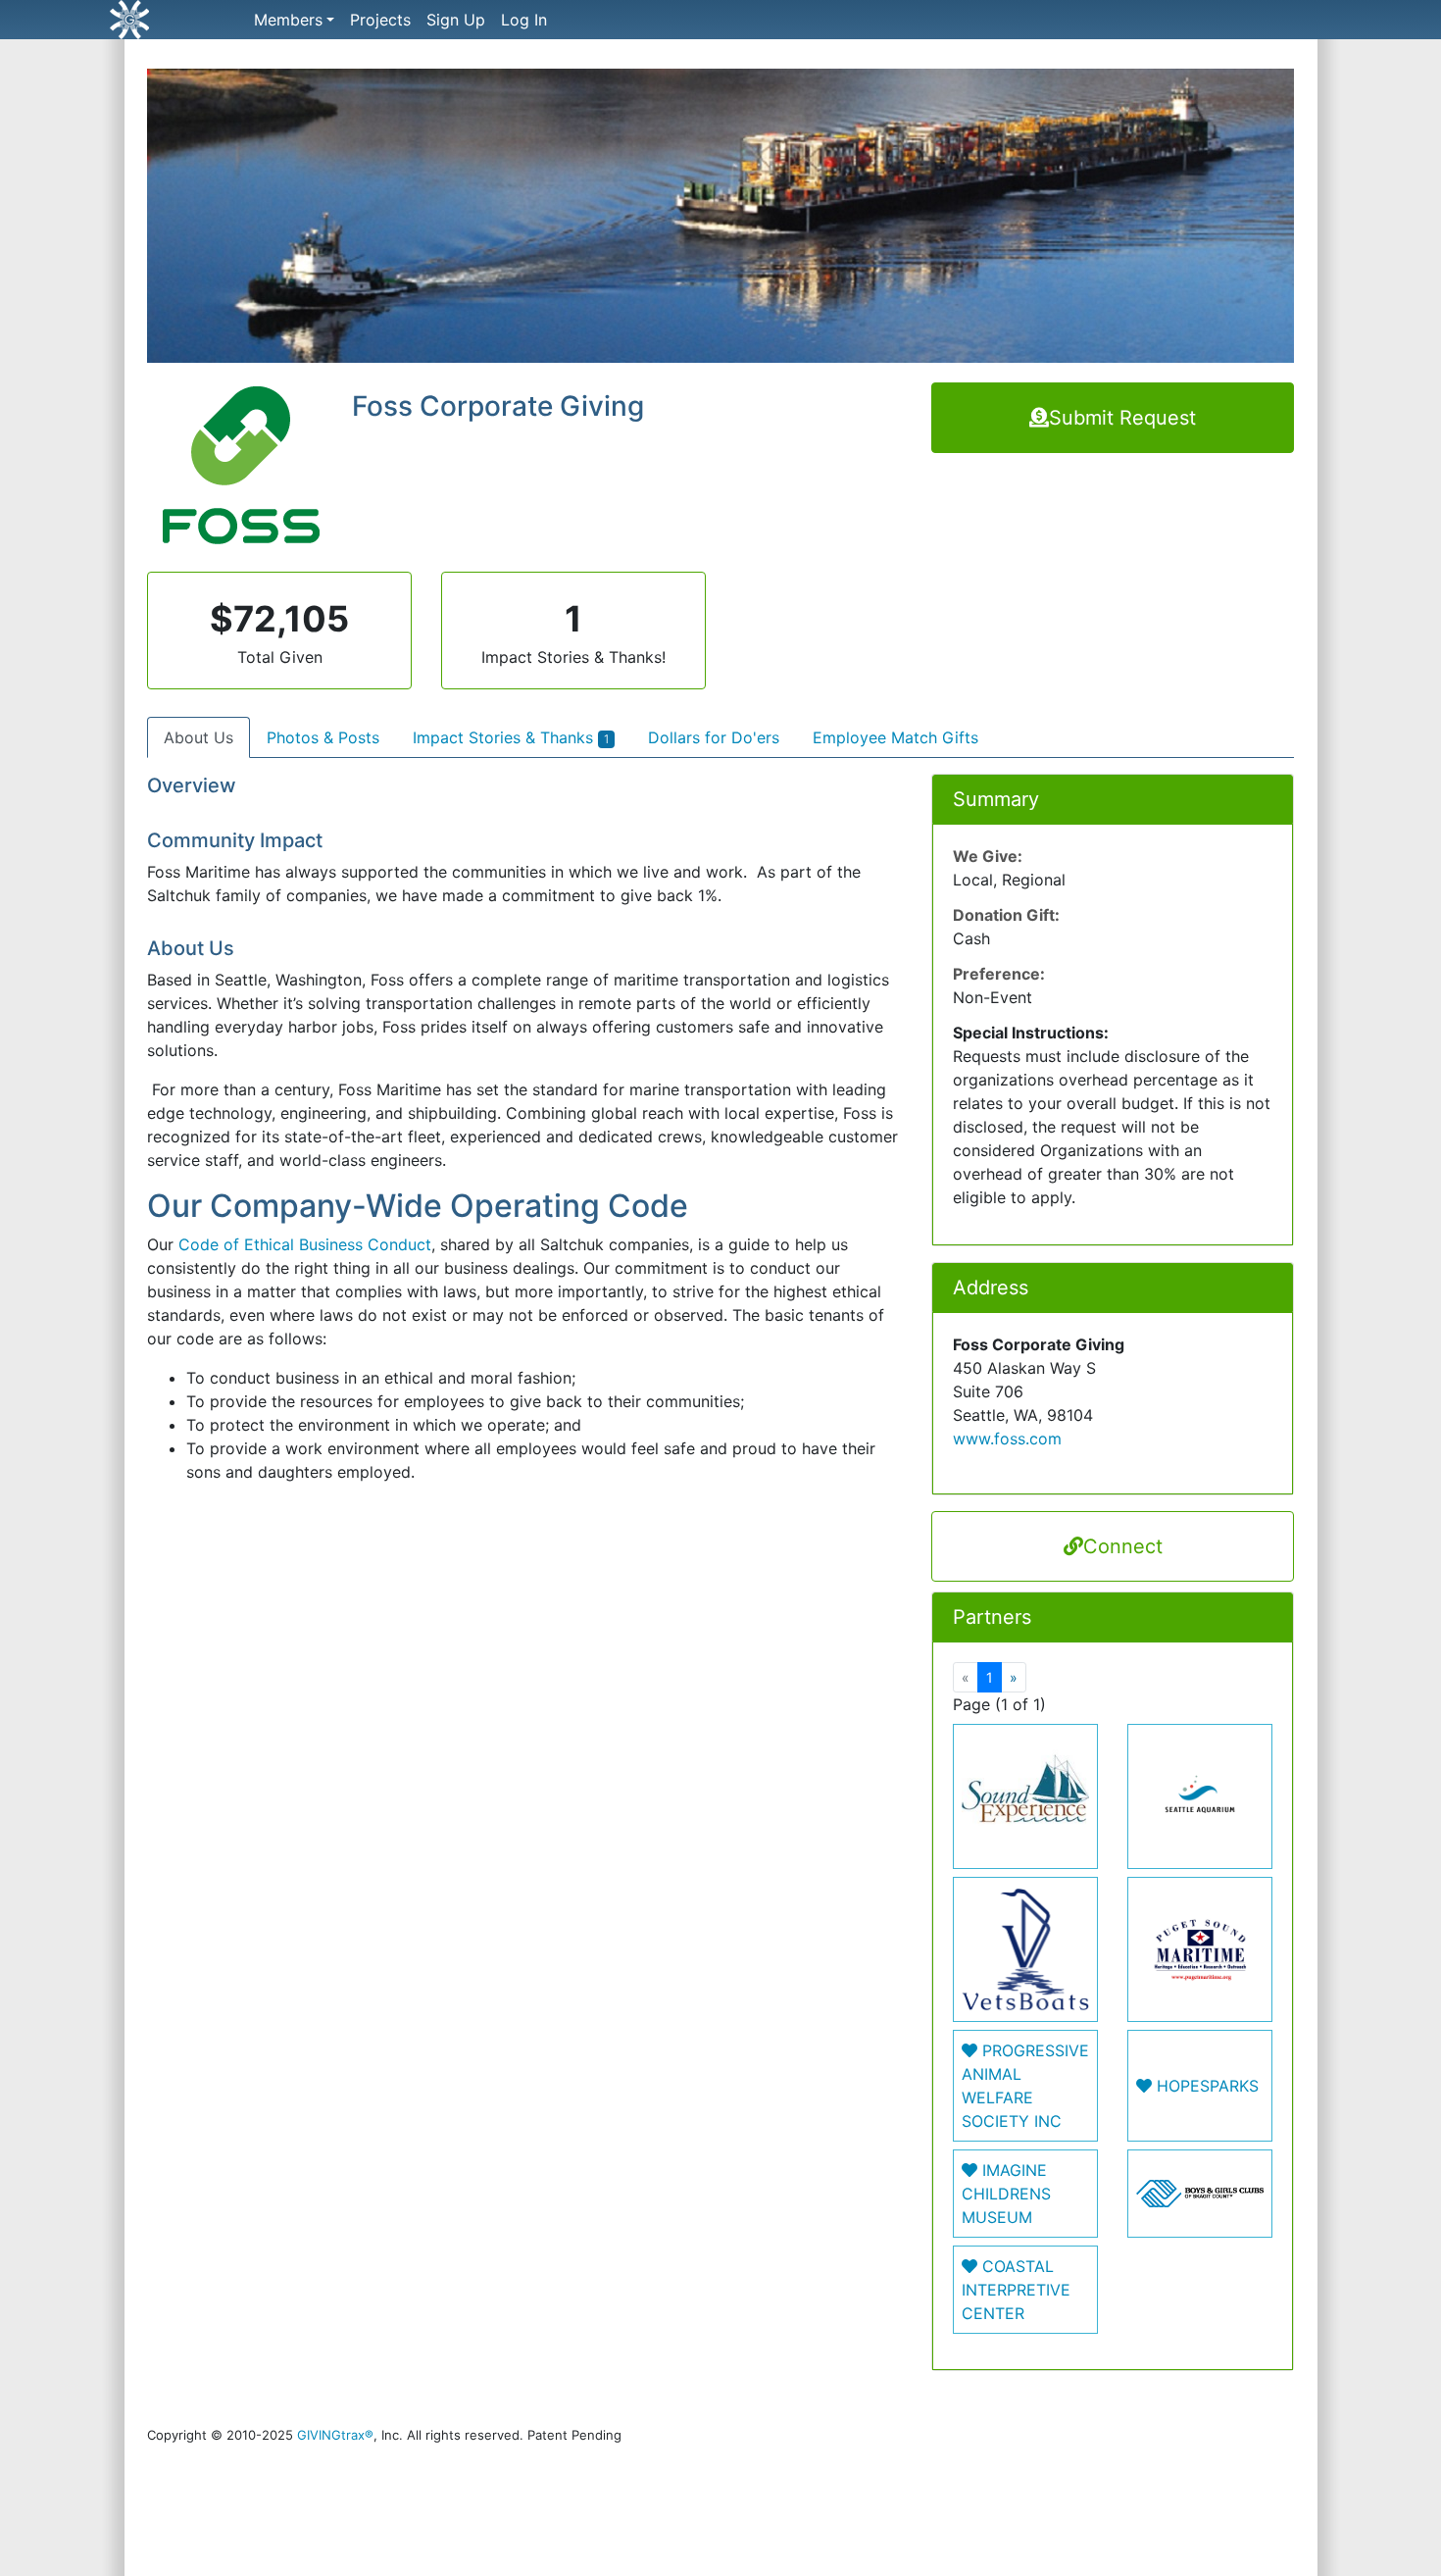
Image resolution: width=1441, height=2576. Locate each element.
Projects (380, 20)
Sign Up (456, 20)
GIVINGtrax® (335, 2435)
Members (288, 20)
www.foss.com (1007, 1439)
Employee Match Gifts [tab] (895, 737)
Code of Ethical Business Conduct (305, 1244)
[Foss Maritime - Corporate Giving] (720, 224)
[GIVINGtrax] (197, 20)
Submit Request (1122, 418)
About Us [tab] (199, 737)
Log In (524, 20)
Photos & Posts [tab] (323, 737)
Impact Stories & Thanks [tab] (511, 737)
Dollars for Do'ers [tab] (714, 737)
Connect (1123, 1546)
